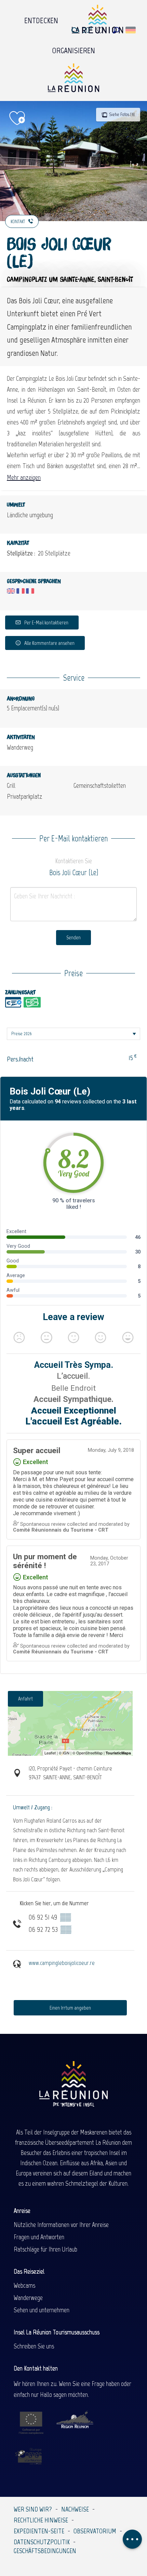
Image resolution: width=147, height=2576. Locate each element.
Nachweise (75, 2509)
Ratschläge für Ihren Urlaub (45, 2249)
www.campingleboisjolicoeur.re (62, 1963)
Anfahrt (25, 1699)
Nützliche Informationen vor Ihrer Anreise (61, 2225)
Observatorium (95, 2531)
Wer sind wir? (33, 2509)
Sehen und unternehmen (42, 2310)
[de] (131, 30)
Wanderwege (28, 2298)
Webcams (24, 2285)
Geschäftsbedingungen (45, 2551)
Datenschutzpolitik (42, 2542)
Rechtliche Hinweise (41, 2520)
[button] (116, 30)
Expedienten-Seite (39, 2531)
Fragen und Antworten (39, 2237)
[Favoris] (101, 30)
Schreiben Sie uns (34, 2346)
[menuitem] (41, 19)
